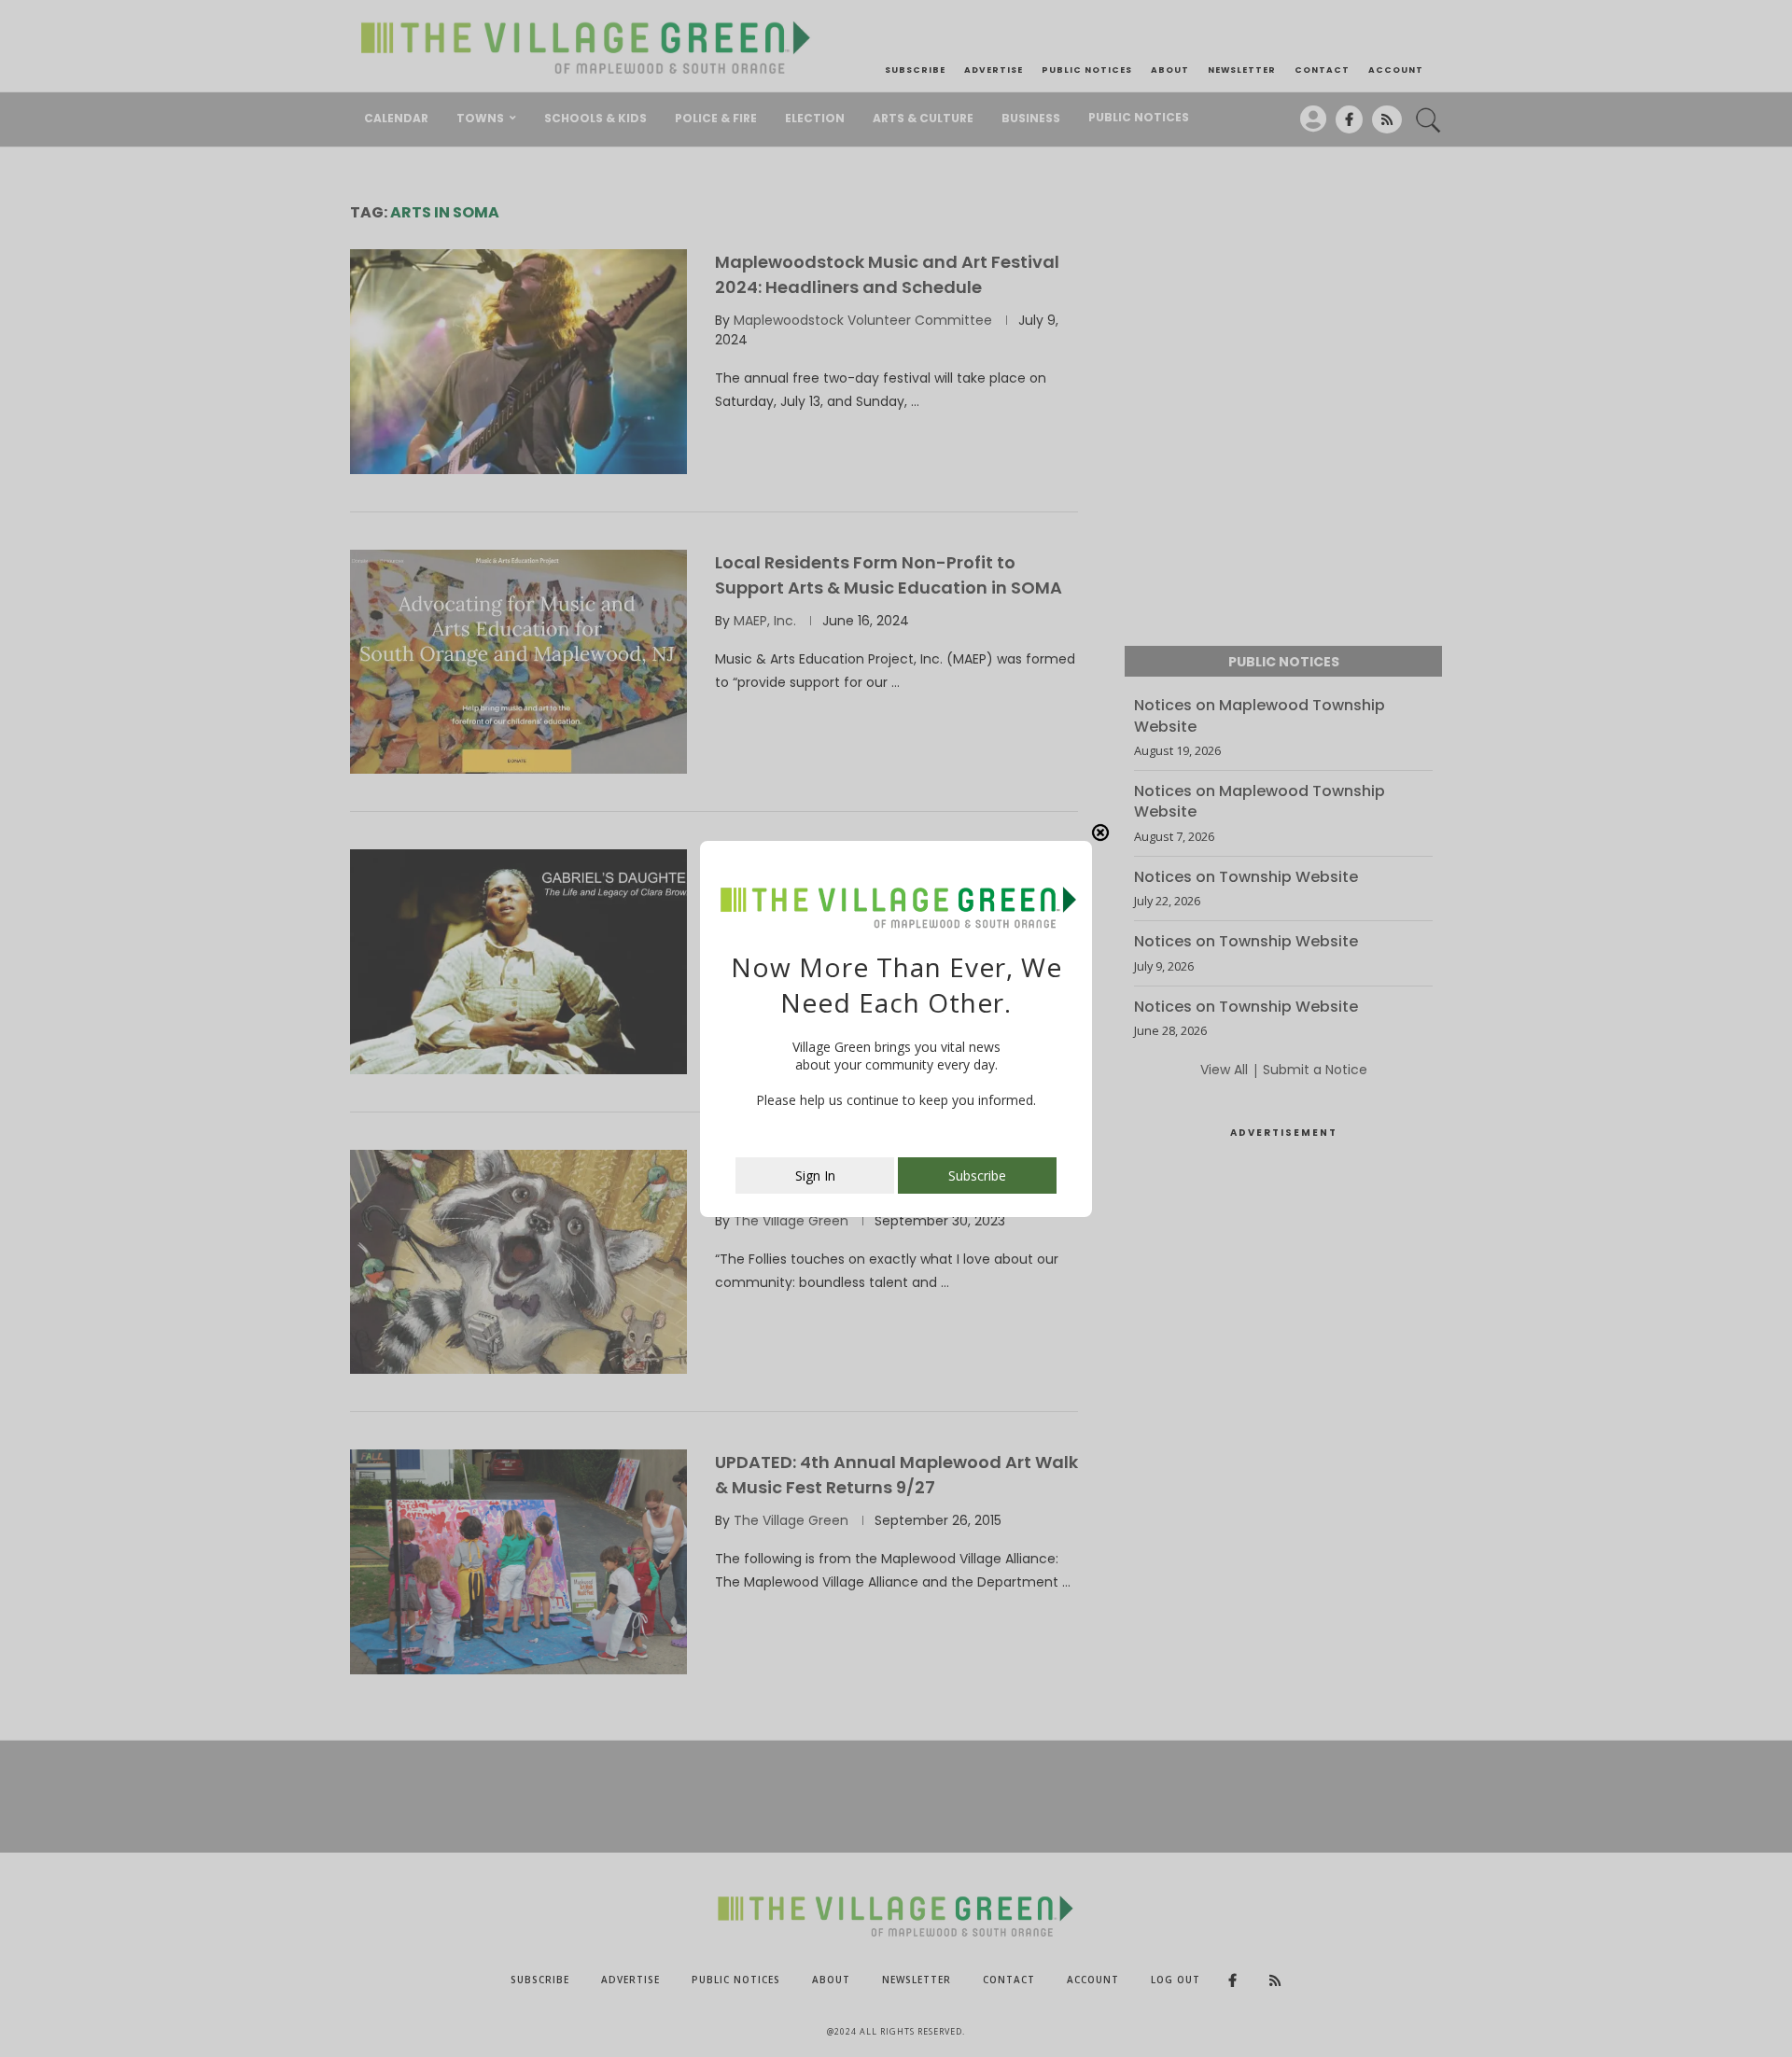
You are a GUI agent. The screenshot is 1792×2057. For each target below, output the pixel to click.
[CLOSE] (1100, 833)
